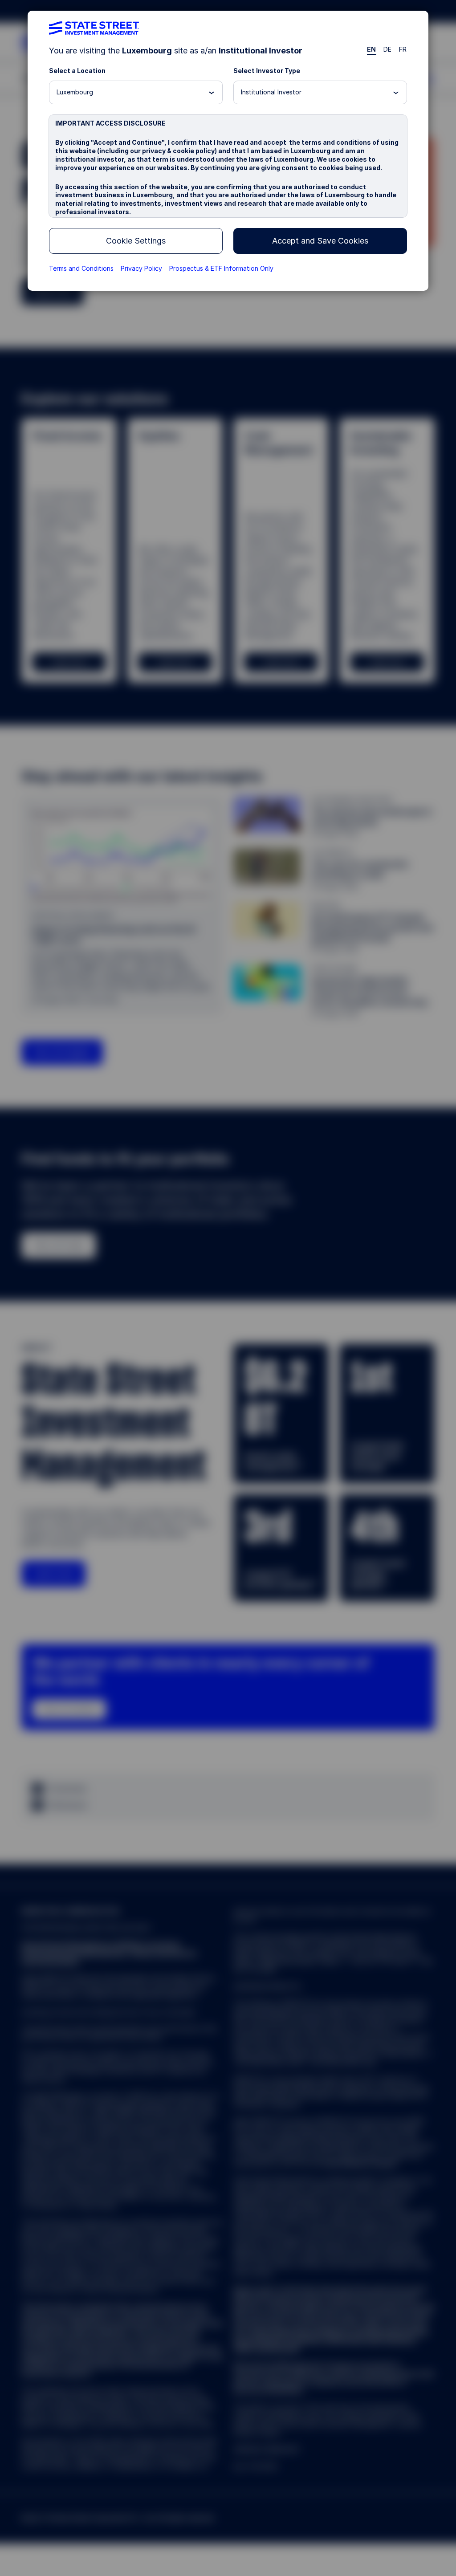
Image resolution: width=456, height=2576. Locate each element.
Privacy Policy (141, 268)
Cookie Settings (136, 241)
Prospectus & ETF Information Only (221, 268)
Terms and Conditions (81, 268)
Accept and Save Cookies (320, 241)
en (372, 49)
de (388, 49)
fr (403, 49)
